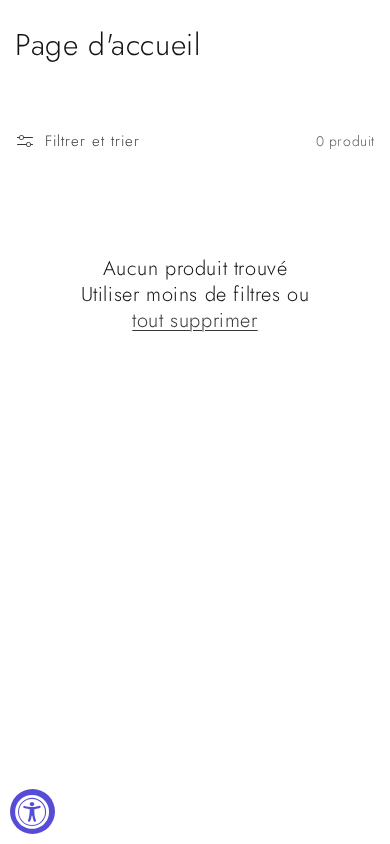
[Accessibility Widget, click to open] (32, 811)
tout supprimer (194, 321)
